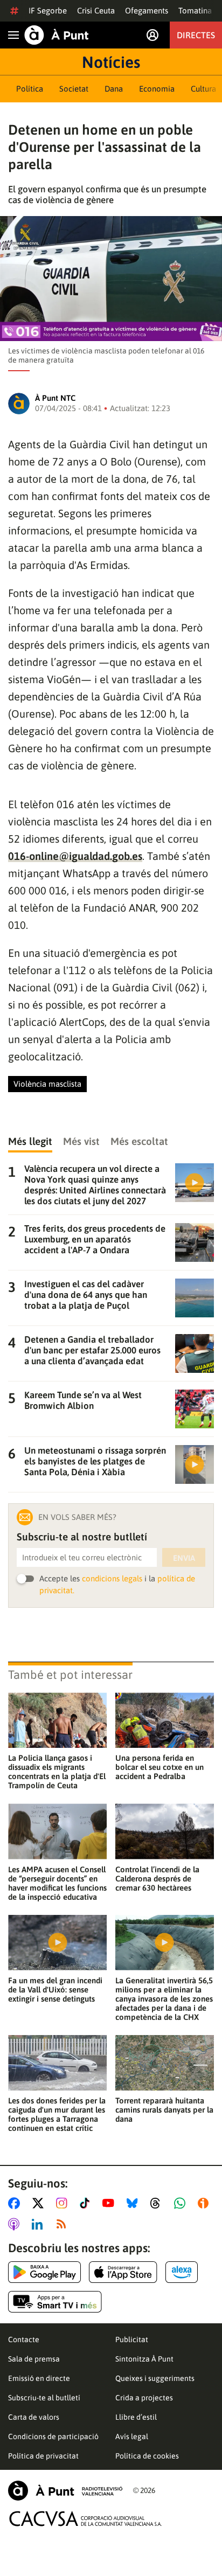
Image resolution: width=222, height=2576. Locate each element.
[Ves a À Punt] (57, 35)
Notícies (111, 62)
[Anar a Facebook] (16, 2203)
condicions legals (112, 1578)
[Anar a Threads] (158, 2203)
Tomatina (195, 11)
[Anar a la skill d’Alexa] (182, 2272)
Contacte (24, 2339)
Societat (74, 89)
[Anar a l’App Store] (123, 2272)
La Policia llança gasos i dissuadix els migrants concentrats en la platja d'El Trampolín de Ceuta (57, 1772)
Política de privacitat (43, 2456)
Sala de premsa (34, 2359)
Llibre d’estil (136, 2417)
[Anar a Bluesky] (134, 2203)
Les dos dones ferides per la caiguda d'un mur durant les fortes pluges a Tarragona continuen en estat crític (57, 2114)
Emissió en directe (39, 2378)
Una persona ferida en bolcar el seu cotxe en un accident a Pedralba (159, 1767)
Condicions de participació (53, 2436)
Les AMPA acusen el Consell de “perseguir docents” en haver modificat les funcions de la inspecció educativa (57, 1883)
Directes (196, 35)
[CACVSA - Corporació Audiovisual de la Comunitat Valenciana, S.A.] (86, 2519)
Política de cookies (147, 2456)
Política (30, 89)
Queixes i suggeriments (155, 2378)
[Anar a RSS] (64, 2224)
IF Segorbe (48, 11)
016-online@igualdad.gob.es (75, 856)
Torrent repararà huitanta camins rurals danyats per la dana (164, 2110)
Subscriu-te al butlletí (44, 2398)
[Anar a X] (40, 2203)
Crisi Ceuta (96, 11)
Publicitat (132, 2339)
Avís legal (132, 2436)
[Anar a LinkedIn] (39, 2224)
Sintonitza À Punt (144, 2359)
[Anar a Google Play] (44, 2272)
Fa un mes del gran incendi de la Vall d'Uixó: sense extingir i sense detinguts (55, 1990)
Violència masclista (47, 1084)
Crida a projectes (144, 2398)
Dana (114, 89)
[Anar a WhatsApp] (182, 2203)
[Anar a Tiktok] (87, 2203)
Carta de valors (34, 2417)
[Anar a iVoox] (205, 2203)
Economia (157, 89)
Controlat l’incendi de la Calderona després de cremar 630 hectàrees (157, 1879)
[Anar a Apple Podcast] (16, 2224)
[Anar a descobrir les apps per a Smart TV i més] (55, 2302)
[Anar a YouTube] (110, 2203)
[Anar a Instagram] (64, 2203)
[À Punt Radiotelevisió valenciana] (65, 2491)
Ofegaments (147, 11)
